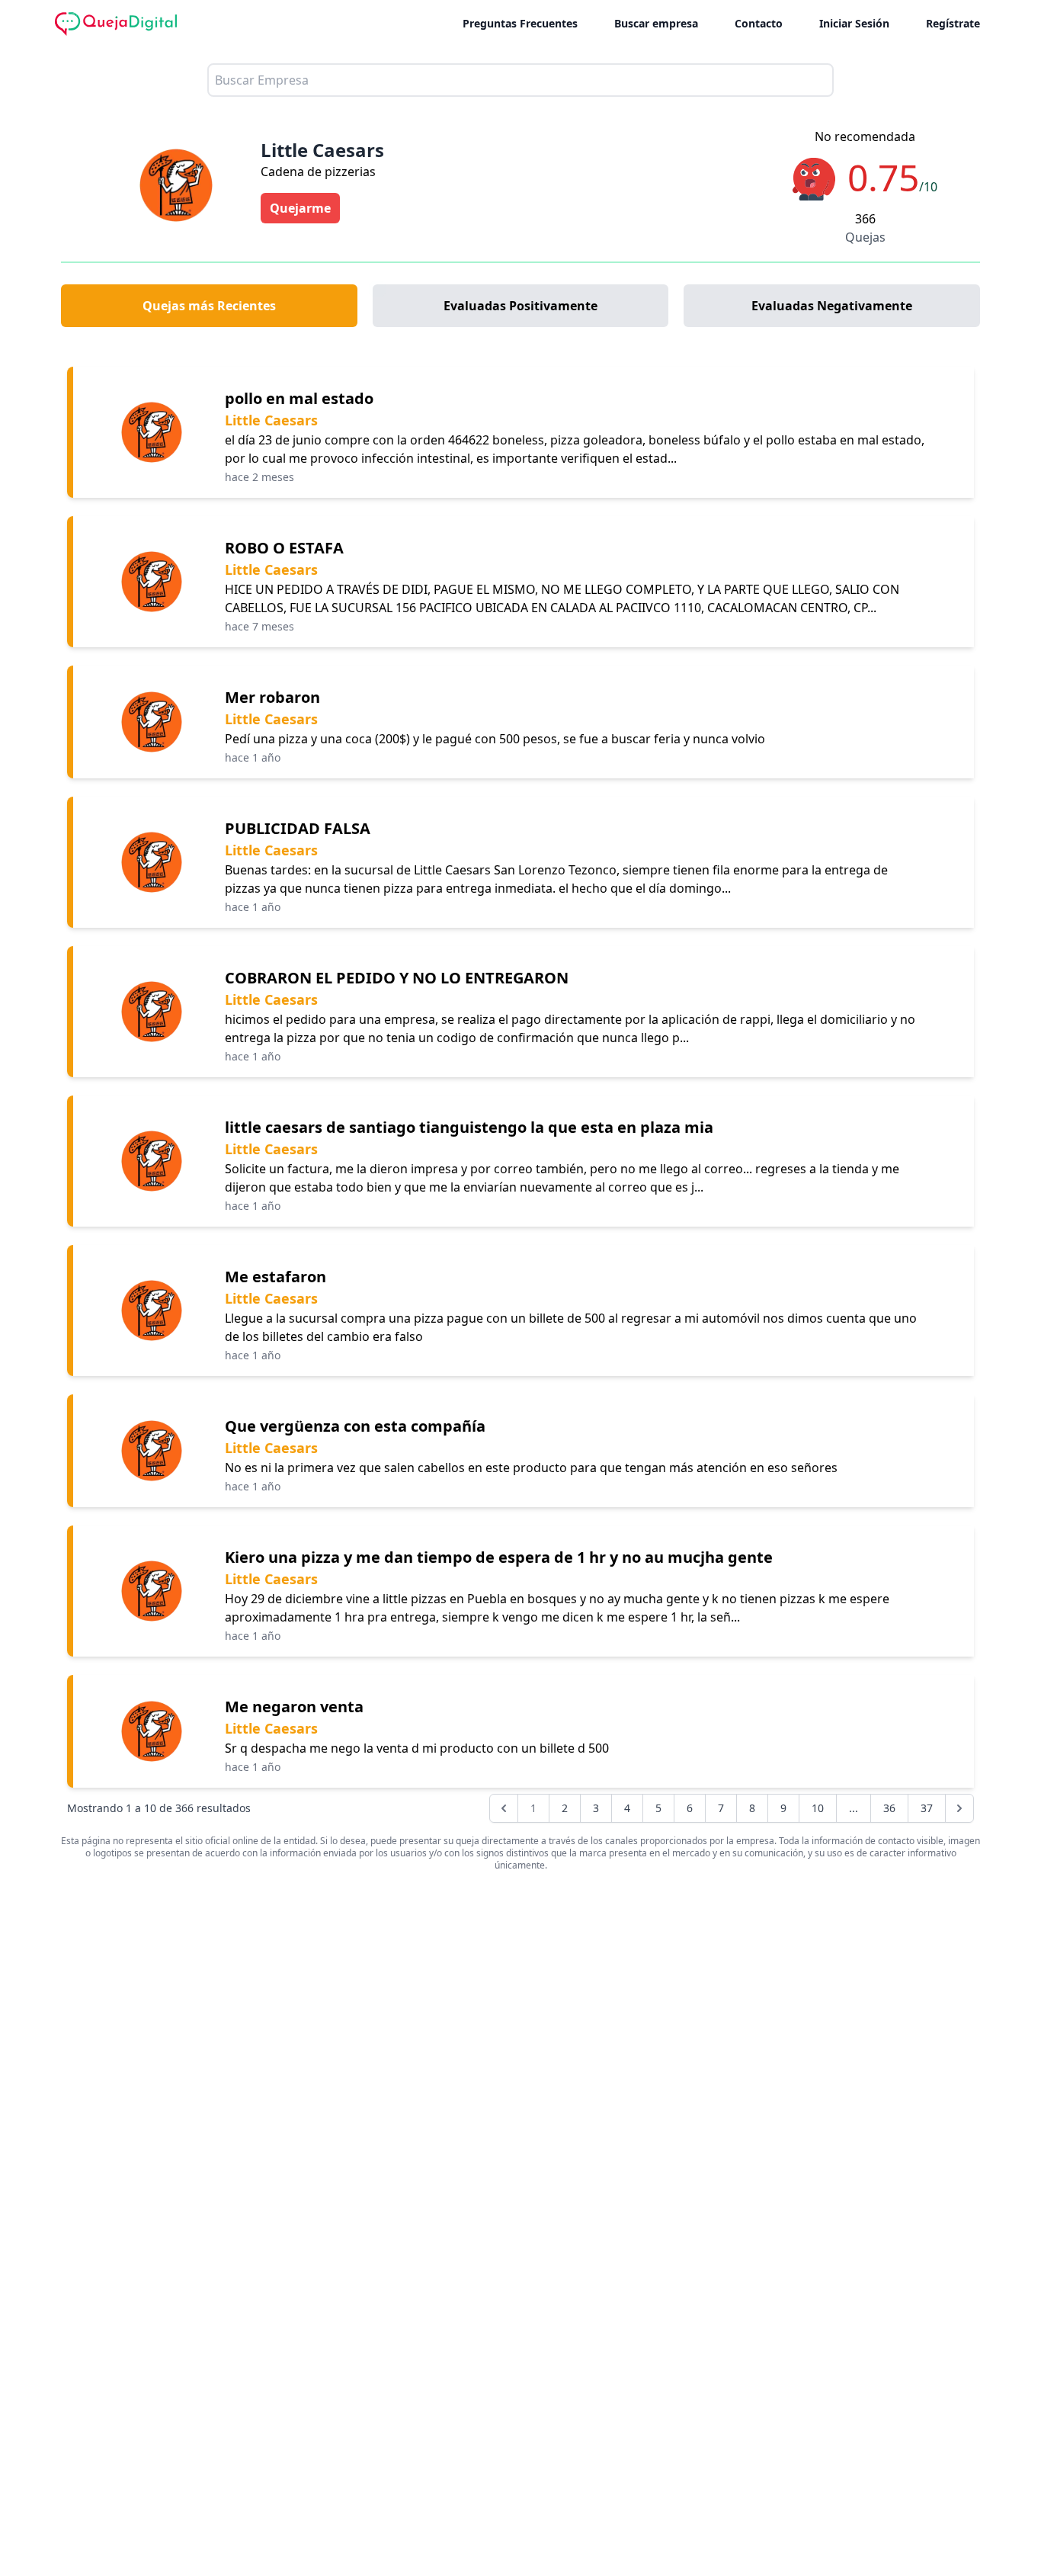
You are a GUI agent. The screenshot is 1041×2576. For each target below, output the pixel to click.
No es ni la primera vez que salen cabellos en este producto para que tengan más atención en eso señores (531, 1468)
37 (927, 1808)
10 (818, 1808)
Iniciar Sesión (854, 23)
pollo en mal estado (299, 398)
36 (889, 1808)
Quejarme (300, 208)
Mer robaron (272, 697)
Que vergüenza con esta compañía (355, 1426)
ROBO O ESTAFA (284, 548)
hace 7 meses (259, 626)
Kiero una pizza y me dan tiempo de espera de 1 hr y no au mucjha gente (499, 1557)
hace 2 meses (259, 477)
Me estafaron (275, 1277)
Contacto (759, 23)
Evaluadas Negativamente (832, 306)
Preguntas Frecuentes (520, 23)
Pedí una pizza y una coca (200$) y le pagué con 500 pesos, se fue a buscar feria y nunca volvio (495, 739)
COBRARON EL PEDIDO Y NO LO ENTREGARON (397, 978)
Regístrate (953, 23)
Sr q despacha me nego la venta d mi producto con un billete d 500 (417, 1748)
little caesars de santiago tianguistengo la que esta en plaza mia (469, 1127)
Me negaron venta (294, 1707)
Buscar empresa (656, 23)
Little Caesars (271, 420)
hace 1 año (253, 757)
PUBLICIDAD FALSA (298, 828)
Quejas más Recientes (209, 306)
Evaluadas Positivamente (520, 306)
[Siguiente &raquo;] (959, 1808)
